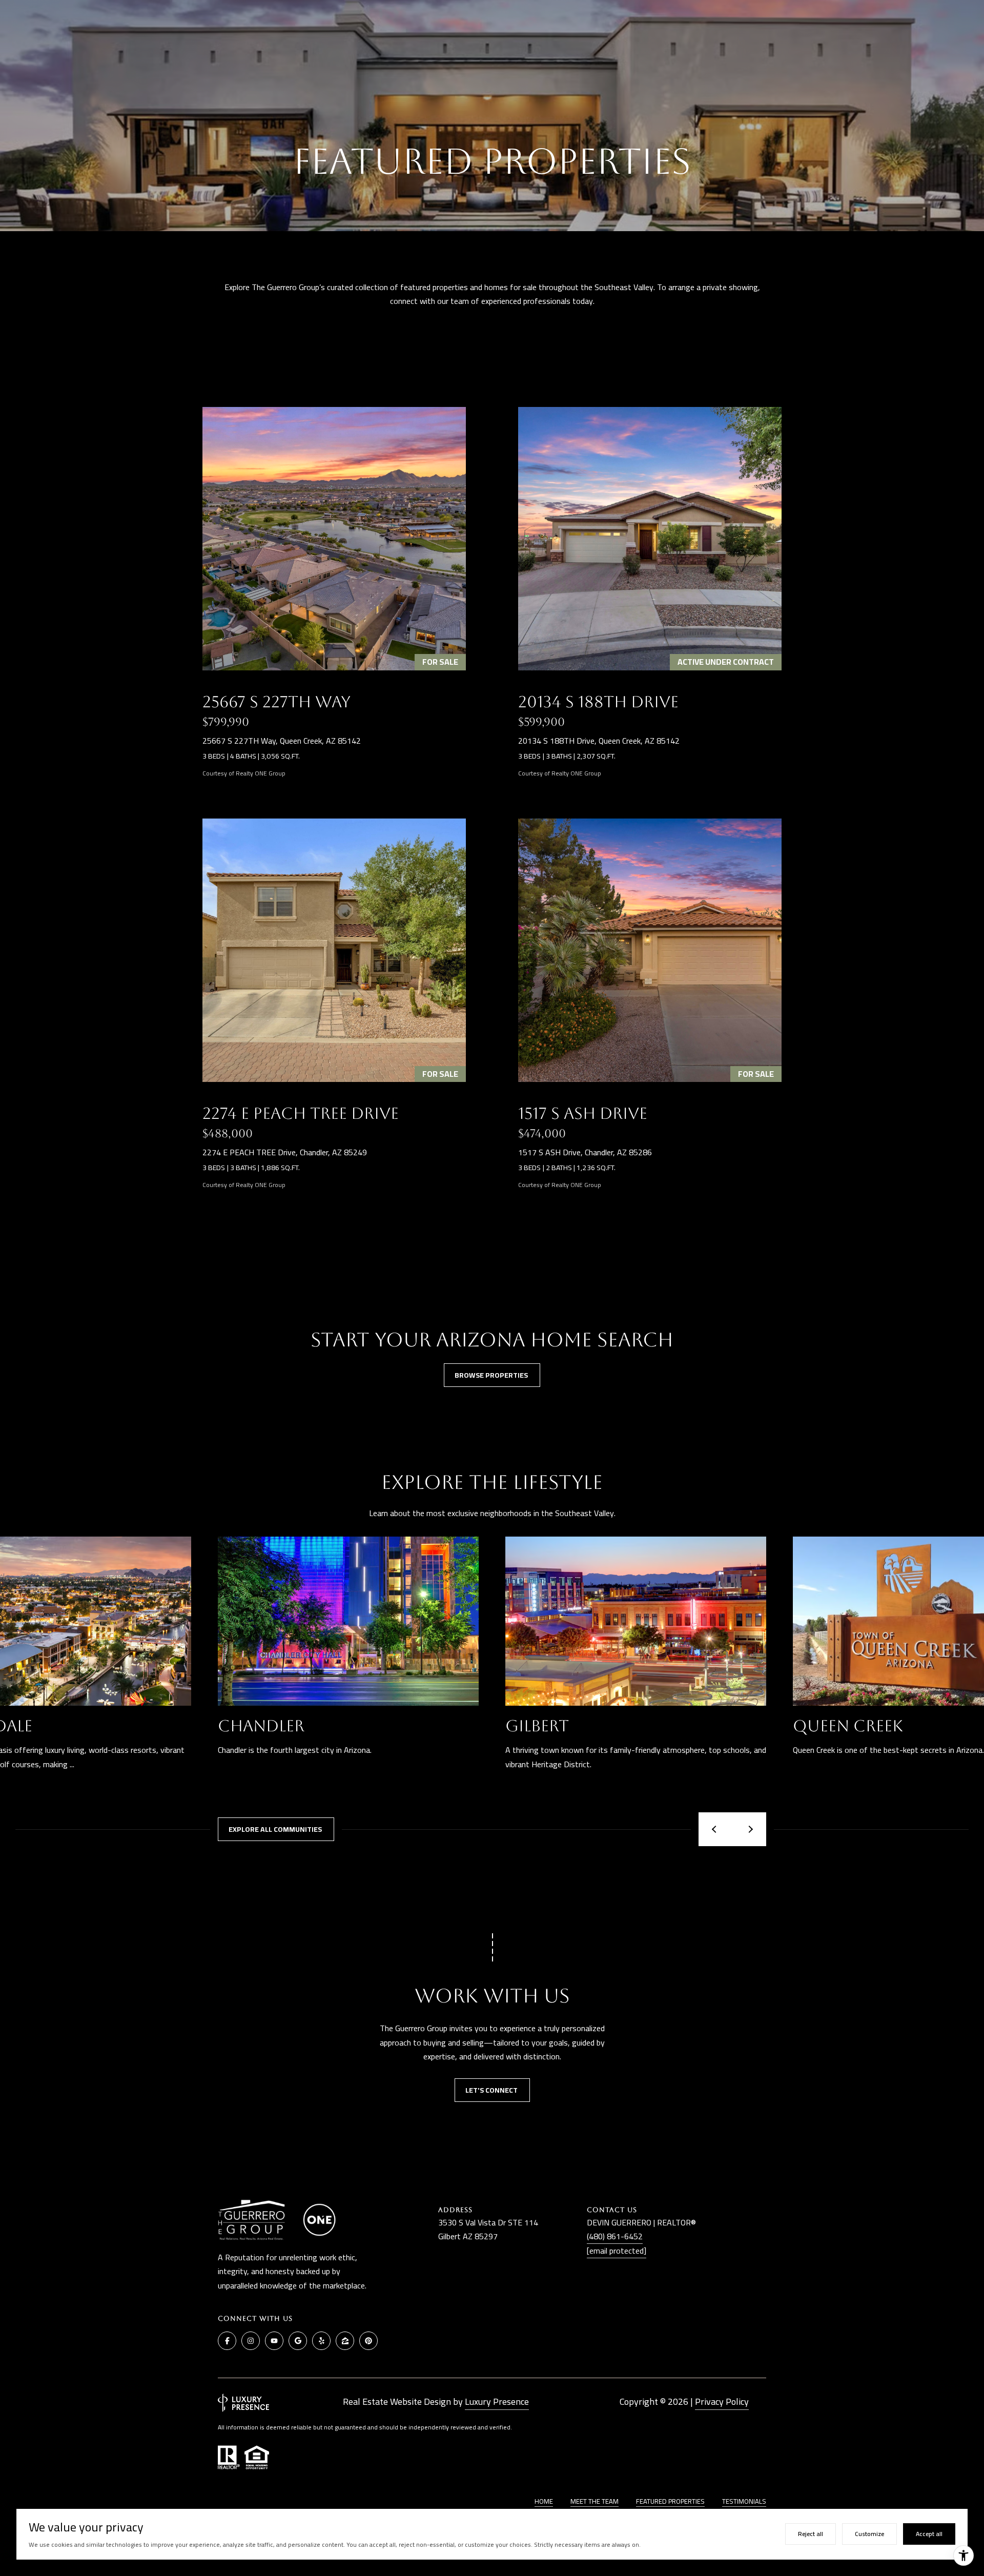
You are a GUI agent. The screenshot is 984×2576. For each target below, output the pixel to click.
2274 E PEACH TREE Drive (301, 1113)
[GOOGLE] (298, 2341)
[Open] (334, 539)
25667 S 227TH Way (276, 702)
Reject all (811, 2534)
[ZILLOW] (345, 2341)
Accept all (929, 2534)
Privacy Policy (722, 2401)
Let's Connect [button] (492, 2090)
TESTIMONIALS (744, 2501)
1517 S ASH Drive (583, 1113)
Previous (715, 1829)
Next (749, 1829)
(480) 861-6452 (615, 2236)
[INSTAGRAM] (251, 2341)
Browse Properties (492, 1375)
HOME (544, 2501)
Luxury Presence (497, 2401)
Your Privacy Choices (492, 2564)
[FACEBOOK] (227, 2341)
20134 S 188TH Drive (598, 702)
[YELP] (321, 2341)
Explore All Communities (276, 1829)
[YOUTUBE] (274, 2341)
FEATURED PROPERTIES (670, 2501)
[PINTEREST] (368, 2341)
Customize (869, 2534)
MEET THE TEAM (594, 2501)
